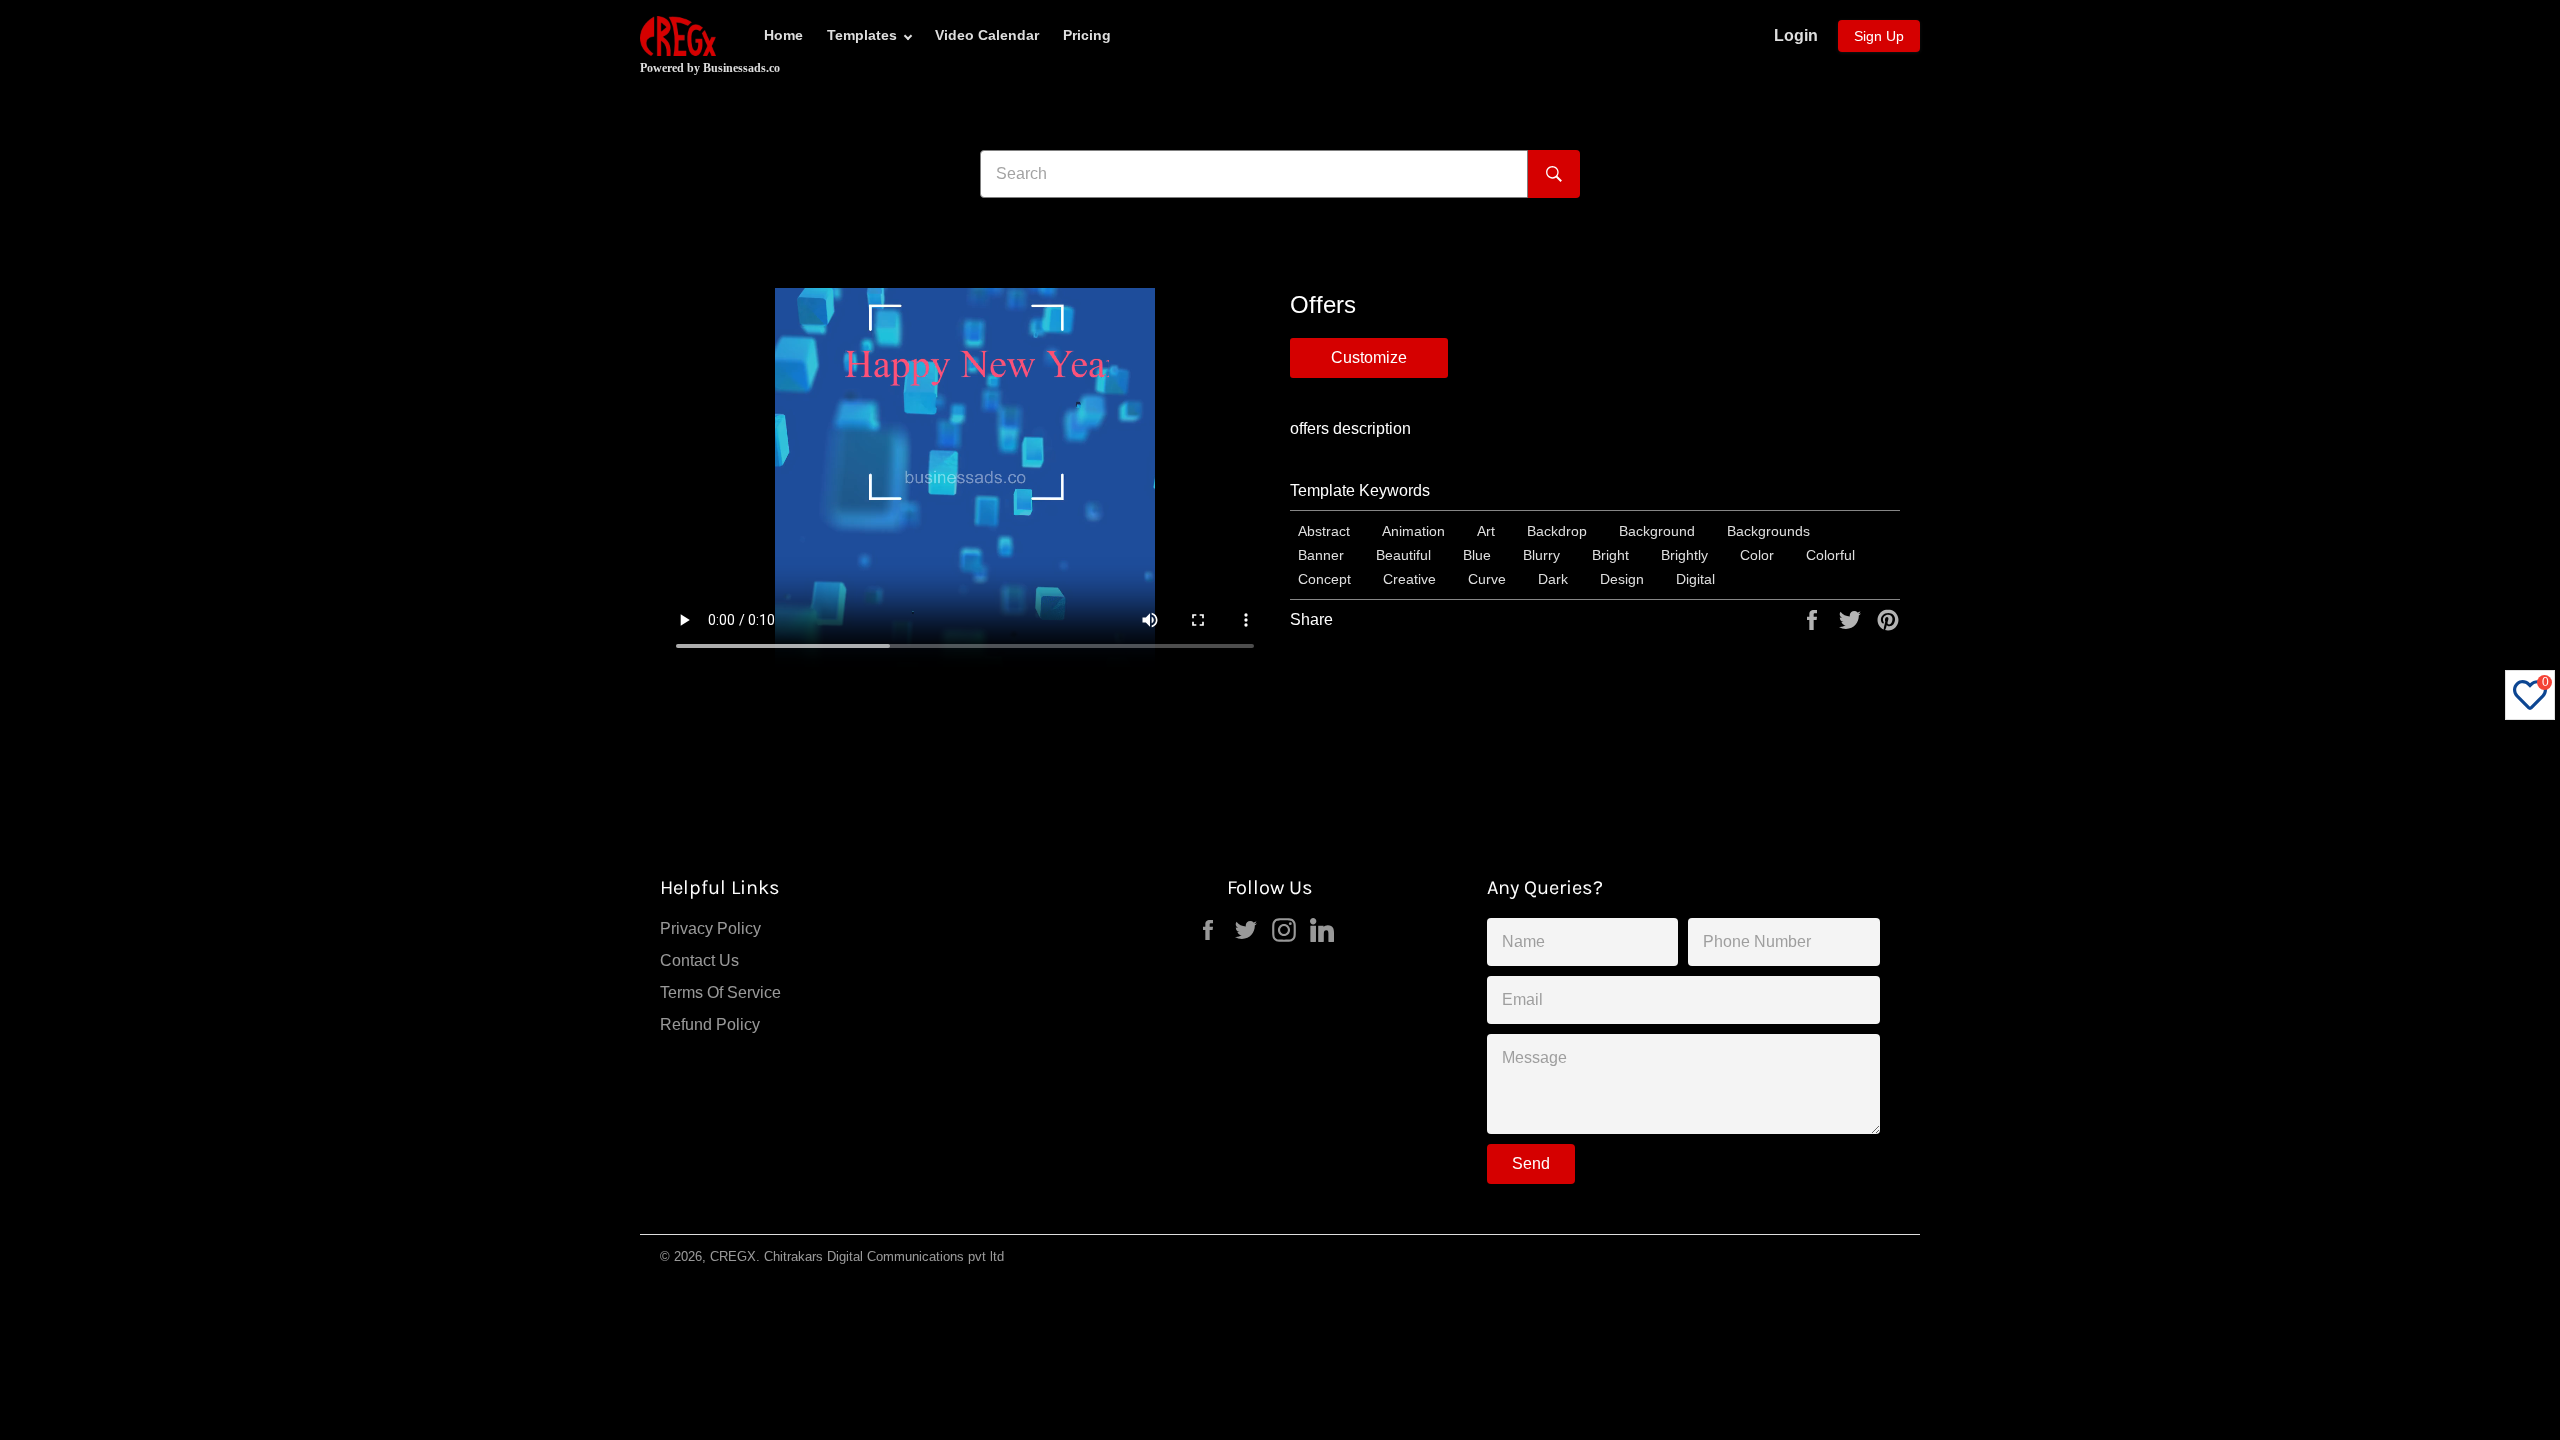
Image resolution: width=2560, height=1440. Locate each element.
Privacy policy (710, 928)
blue (1477, 555)
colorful (1830, 555)
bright (1610, 555)
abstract (1324, 531)
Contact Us (699, 960)
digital (1695, 579)
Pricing (1087, 35)
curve (1487, 579)
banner (1321, 555)
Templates (862, 35)
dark (1553, 579)
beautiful (1403, 555)
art (1486, 531)
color (1757, 555)
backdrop (1557, 531)
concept (1324, 579)
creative (1409, 579)
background (1657, 531)
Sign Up (1879, 36)
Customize (1369, 357)
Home (783, 35)
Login (1796, 35)
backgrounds (1768, 531)
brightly (1684, 555)
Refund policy (710, 1024)
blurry (1541, 555)
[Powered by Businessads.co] (678, 36)
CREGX (733, 1256)
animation (1413, 531)
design (1622, 579)
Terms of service (720, 992)
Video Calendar (987, 35)
